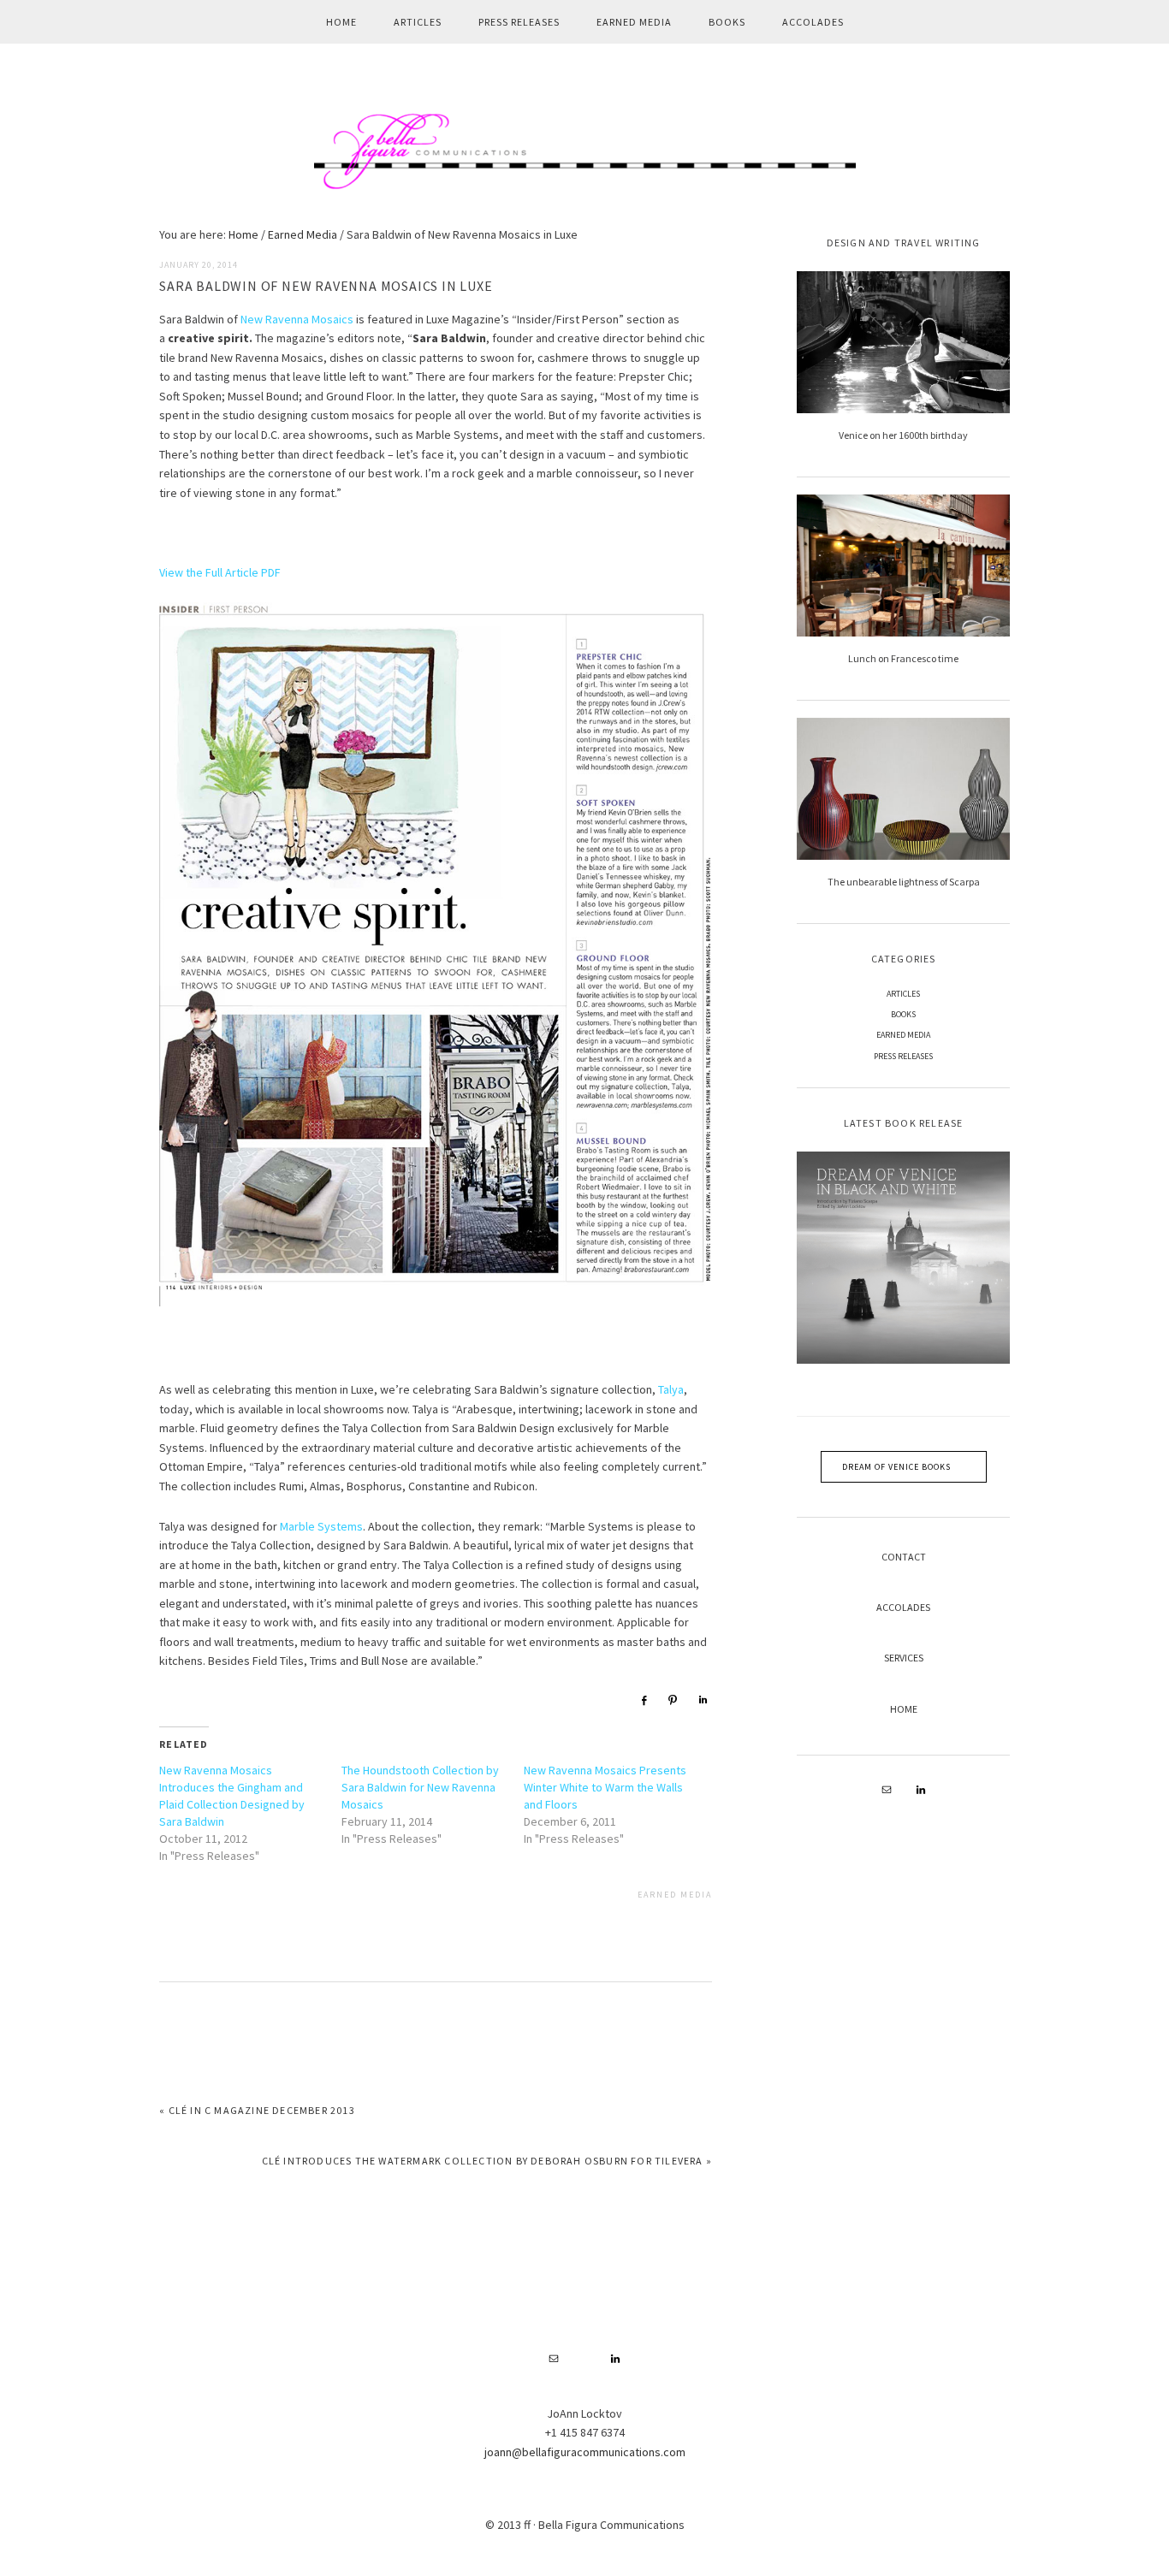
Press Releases (903, 1056)
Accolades (903, 1607)
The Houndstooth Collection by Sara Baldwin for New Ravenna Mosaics (420, 1787)
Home (904, 1709)
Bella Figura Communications (584, 150)
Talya (671, 1389)
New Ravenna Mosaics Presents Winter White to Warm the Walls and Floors (605, 1787)
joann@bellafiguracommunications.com (585, 2452)
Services (904, 1658)
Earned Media (675, 1895)
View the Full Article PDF (220, 572)
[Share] (644, 1700)
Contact (904, 1557)
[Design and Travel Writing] (903, 342)
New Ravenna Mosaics (297, 319)
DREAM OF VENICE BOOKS (896, 1467)
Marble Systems (321, 1526)
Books (903, 1014)
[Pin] (673, 1700)
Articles (903, 994)
